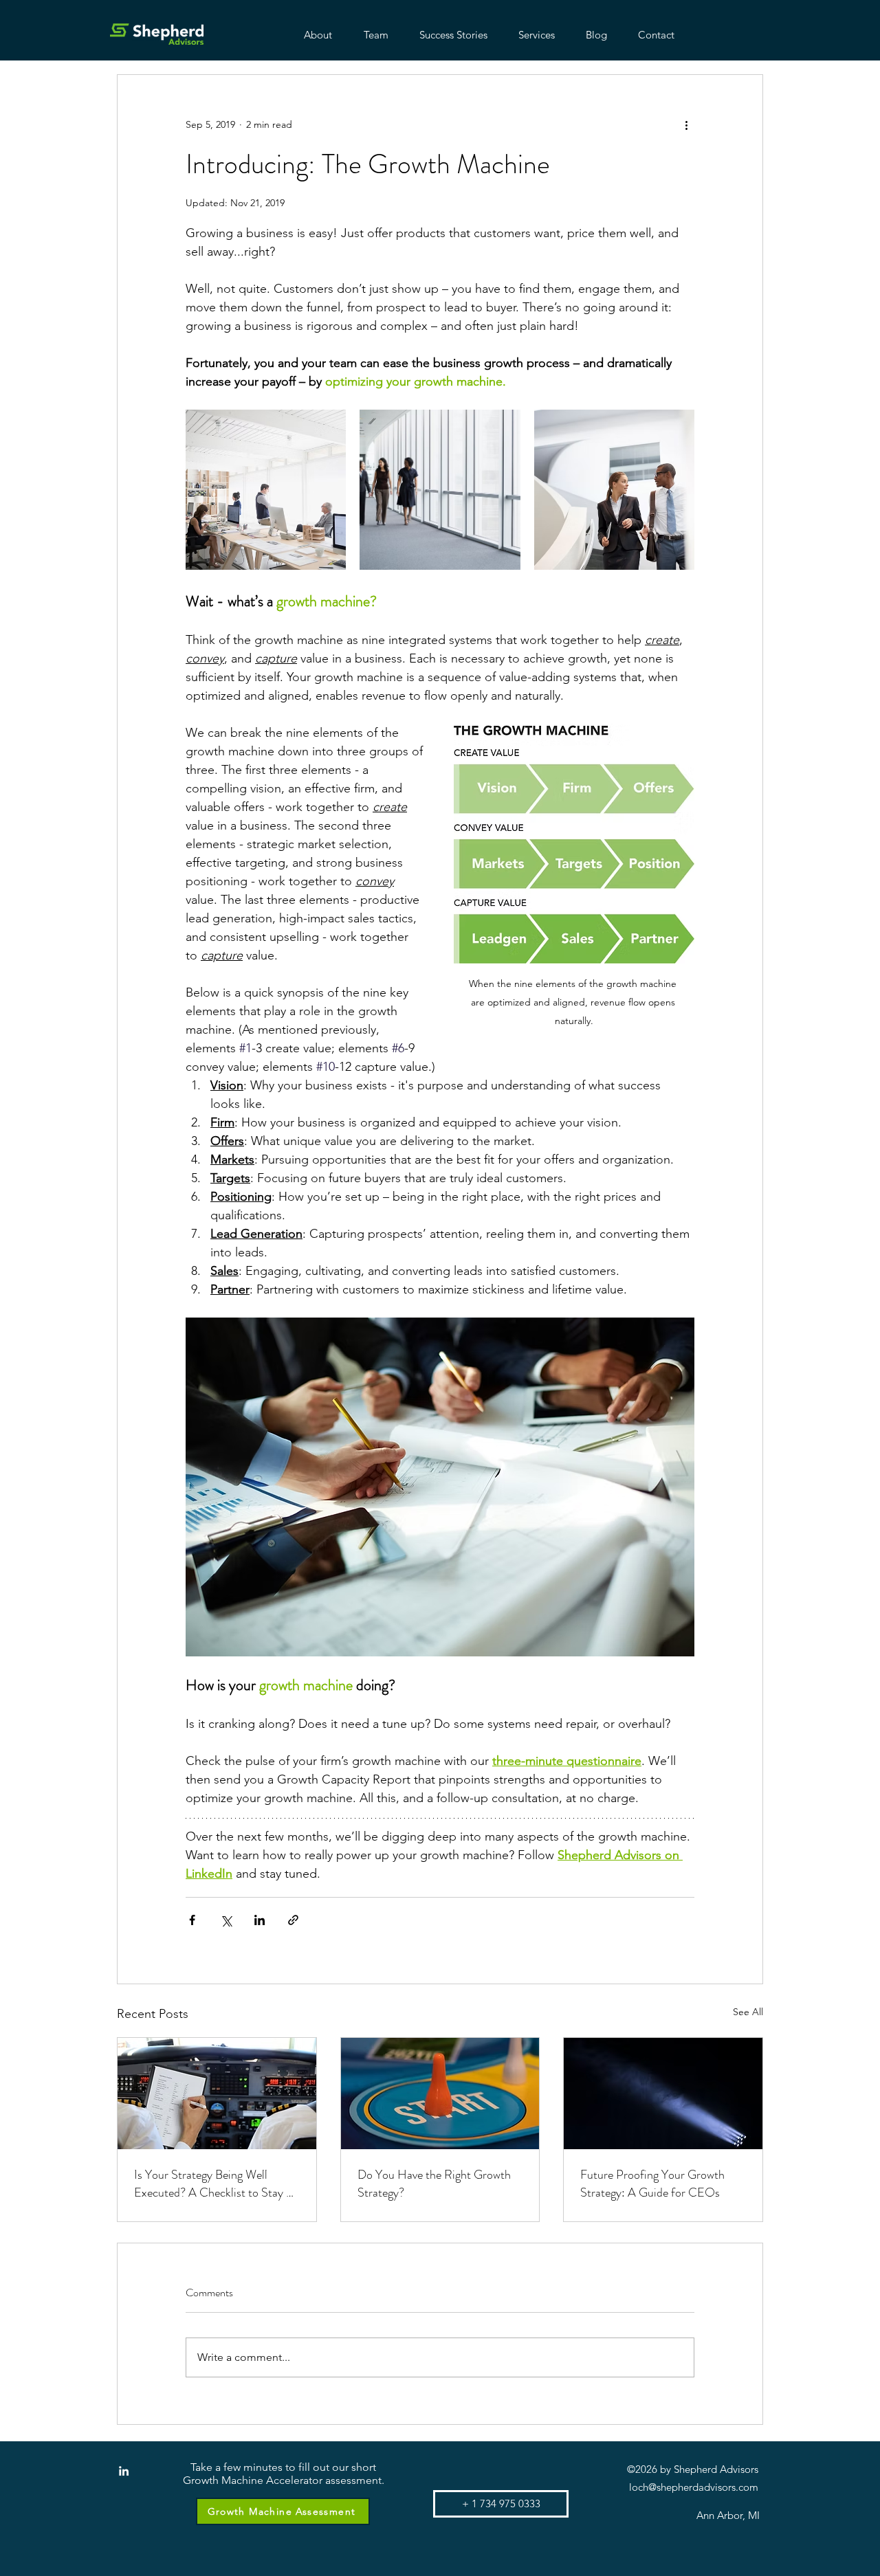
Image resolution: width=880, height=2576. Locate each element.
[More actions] (686, 124)
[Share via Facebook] (192, 1920)
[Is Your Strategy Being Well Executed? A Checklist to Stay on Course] (217, 2094)
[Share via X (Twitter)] (226, 1920)
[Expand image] (266, 490)
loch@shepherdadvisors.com (694, 2487)
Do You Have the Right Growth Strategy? (434, 2184)
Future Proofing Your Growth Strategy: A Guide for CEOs (652, 2184)
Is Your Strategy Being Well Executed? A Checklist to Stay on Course (216, 2184)
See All (748, 2012)
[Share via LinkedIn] (260, 1920)
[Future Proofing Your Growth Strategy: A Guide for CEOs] (663, 2094)
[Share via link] (293, 1920)
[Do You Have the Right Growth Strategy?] (440, 2094)
